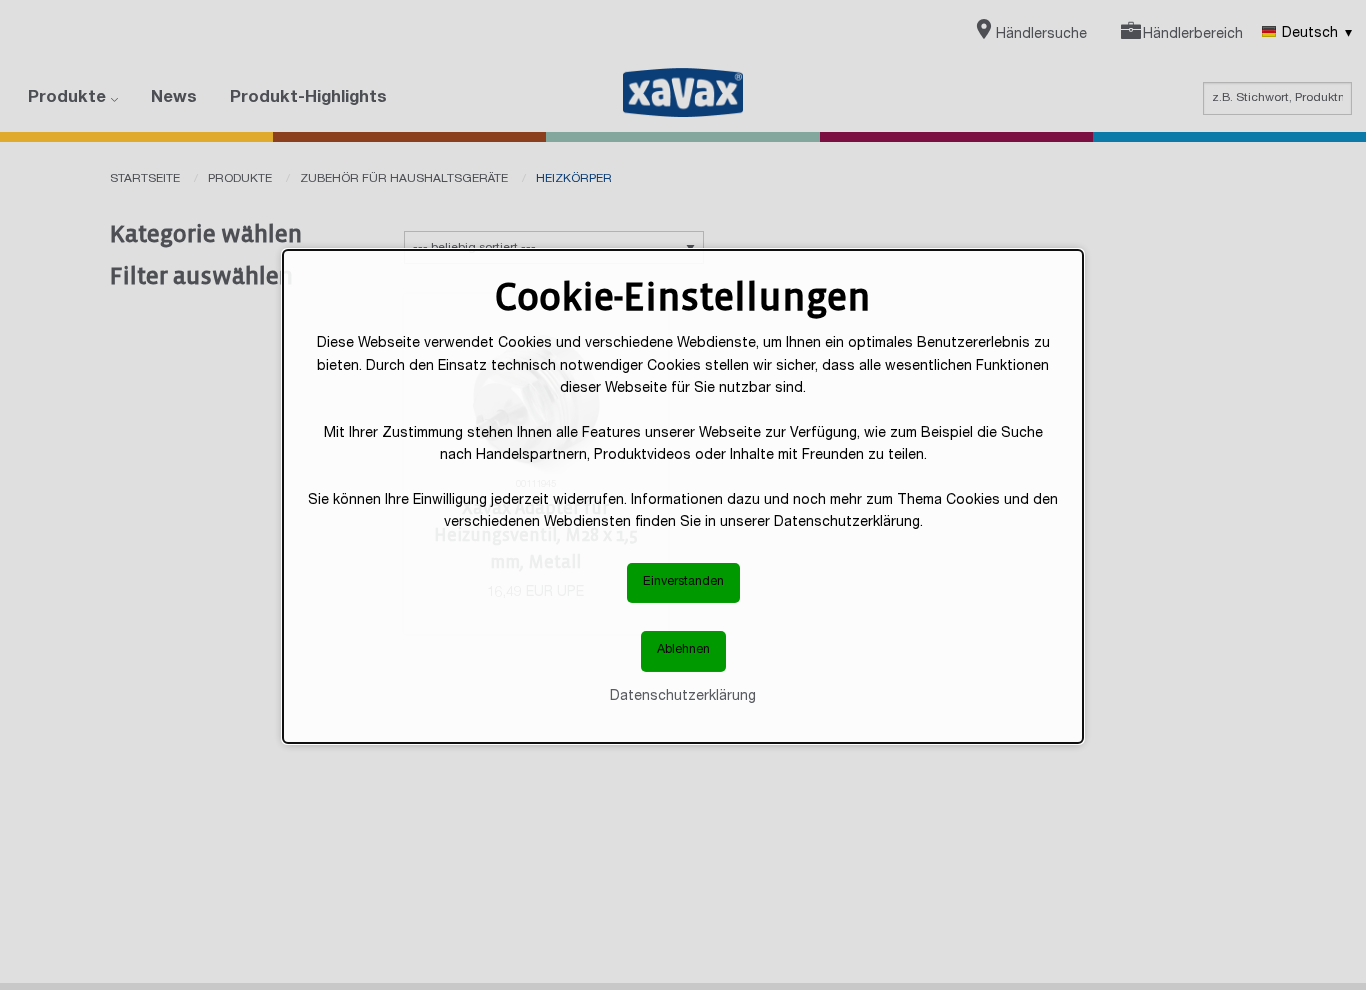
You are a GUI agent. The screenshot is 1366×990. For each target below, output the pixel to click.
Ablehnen (683, 651)
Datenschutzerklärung (683, 697)
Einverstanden (683, 582)
